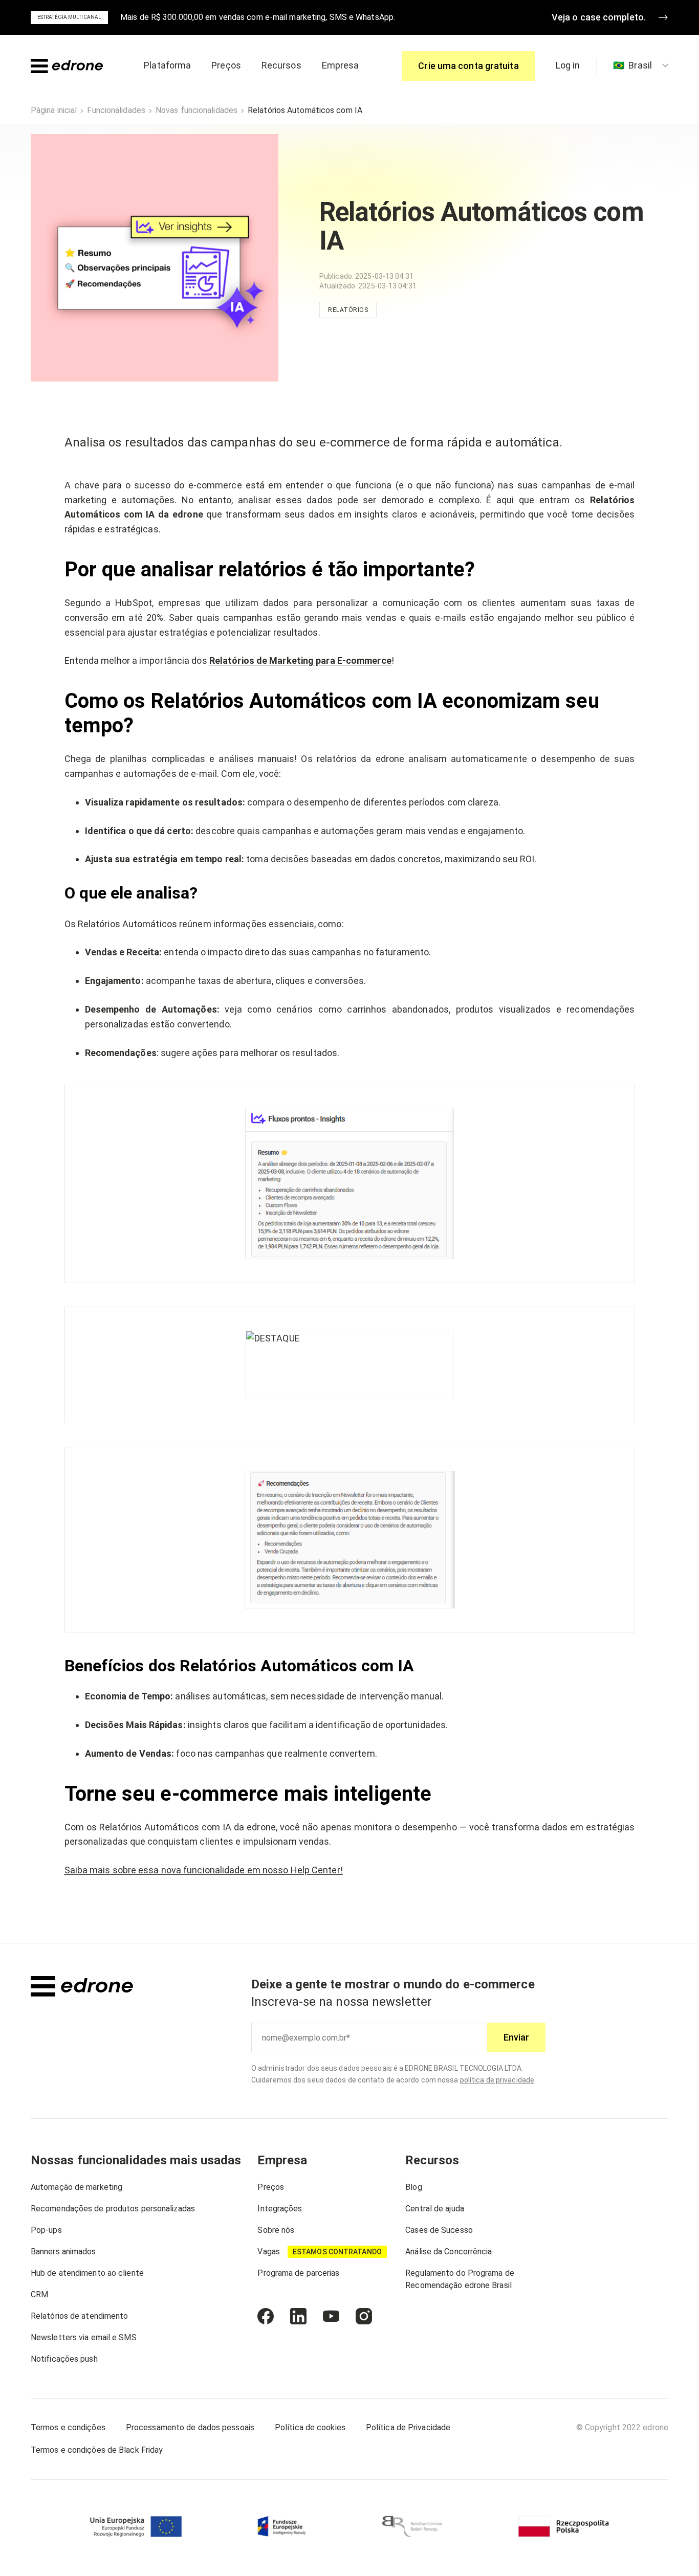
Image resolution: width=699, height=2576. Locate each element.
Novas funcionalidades (196, 110)
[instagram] (364, 2316)
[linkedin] (298, 2316)
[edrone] (67, 66)
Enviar (516, 2037)
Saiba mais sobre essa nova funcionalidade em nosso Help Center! (204, 1870)
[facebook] (266, 2316)
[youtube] (331, 2316)
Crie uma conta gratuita (468, 66)
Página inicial (54, 110)
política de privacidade (497, 2080)
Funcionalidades (116, 110)
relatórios (348, 310)
